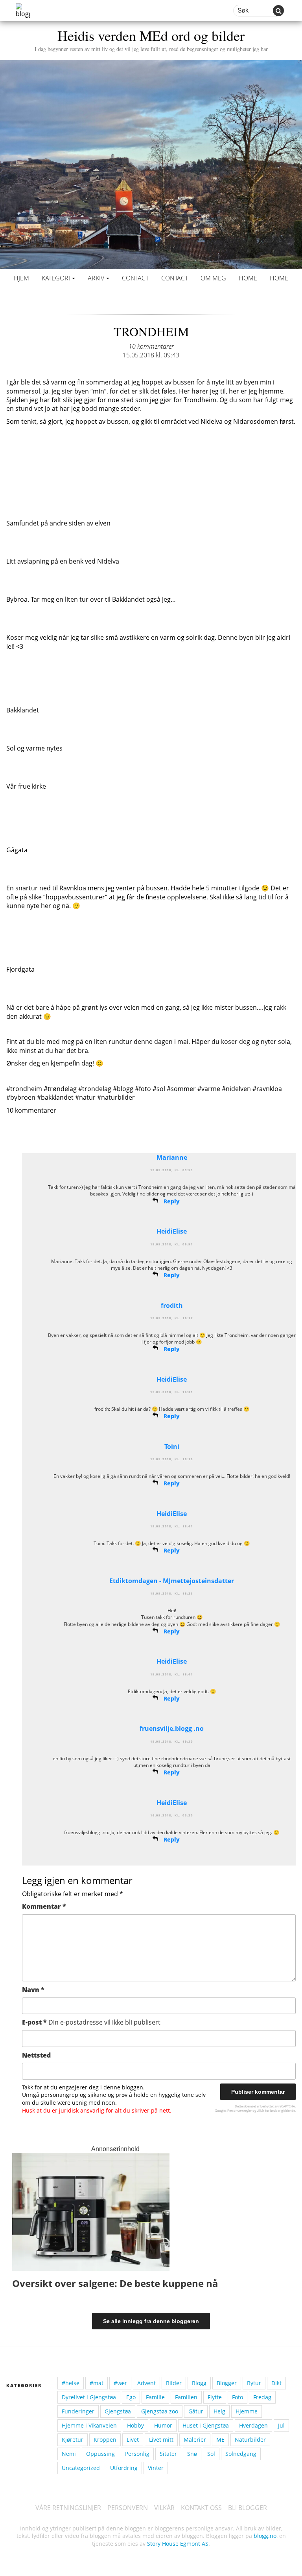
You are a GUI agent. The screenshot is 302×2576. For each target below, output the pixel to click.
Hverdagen (253, 2425)
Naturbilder (250, 2440)
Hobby (135, 2425)
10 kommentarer (151, 346)
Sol (211, 2454)
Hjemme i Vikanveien (89, 2425)
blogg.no (265, 2536)
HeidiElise (172, 1231)
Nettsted (36, 2055)
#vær (120, 2383)
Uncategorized (81, 2468)
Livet (133, 2440)
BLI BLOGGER (248, 2508)
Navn (33, 1990)
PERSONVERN (128, 2508)
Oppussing (100, 2454)
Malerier (195, 2440)
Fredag (262, 2397)
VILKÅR (164, 2508)
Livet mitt (161, 2440)
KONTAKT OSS (201, 2508)
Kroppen (105, 2440)
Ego (131, 2397)
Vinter (156, 2468)
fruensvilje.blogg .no (172, 1728)
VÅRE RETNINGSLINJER (68, 2508)
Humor (163, 2425)
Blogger (227, 2383)
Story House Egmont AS (178, 2544)
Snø (192, 2454)
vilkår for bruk (267, 2110)
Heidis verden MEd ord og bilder (151, 39)
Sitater (168, 2454)
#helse (71, 2383)
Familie (155, 2397)
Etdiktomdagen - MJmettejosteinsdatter (172, 1581)
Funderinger (78, 2411)
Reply (172, 1201)
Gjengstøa (118, 2411)
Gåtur (196, 2411)
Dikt (276, 2383)
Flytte (215, 2397)
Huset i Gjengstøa (206, 2425)
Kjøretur (73, 2440)
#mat (97, 2383)
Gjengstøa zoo (160, 2411)
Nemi (69, 2454)
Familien (186, 2397)
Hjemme (247, 2411)
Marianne (172, 1157)
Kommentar (44, 1906)
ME (220, 2440)
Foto (238, 2397)
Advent (146, 2383)
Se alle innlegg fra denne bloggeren (151, 2321)
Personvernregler (239, 2110)
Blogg (199, 2383)
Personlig (137, 2454)
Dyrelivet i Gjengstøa (89, 2397)
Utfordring (124, 2468)
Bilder (174, 2383)
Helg (219, 2411)
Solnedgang (241, 2454)
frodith (172, 1305)
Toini (172, 1446)
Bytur (254, 2383)
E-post (91, 2022)
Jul (281, 2425)
